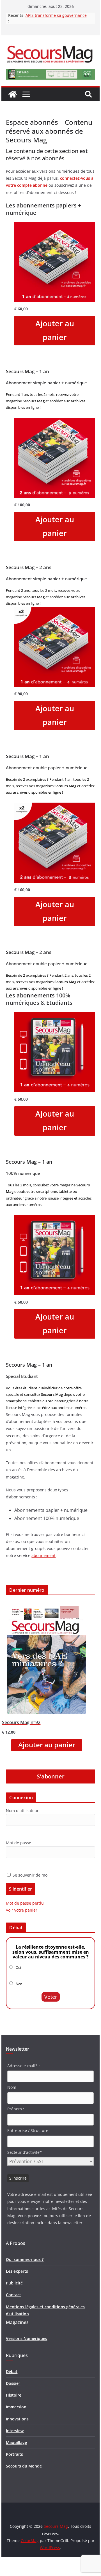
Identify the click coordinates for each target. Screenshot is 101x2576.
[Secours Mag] (13, 94)
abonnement (43, 1555)
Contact (13, 2295)
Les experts (17, 2271)
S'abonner (51, 1776)
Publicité (14, 2283)
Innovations (17, 2419)
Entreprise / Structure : (29, 2130)
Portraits (14, 2454)
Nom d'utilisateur (22, 1811)
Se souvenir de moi (30, 1875)
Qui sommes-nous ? (25, 2259)
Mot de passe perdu (25, 1903)
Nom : (13, 2087)
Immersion (16, 2407)
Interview (15, 2431)
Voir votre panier (22, 1910)
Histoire (14, 2395)
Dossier (13, 2383)
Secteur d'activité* (25, 2152)
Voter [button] (51, 1997)
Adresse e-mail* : (24, 2066)
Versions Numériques (27, 2338)
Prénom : (16, 2109)
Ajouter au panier (55, 330)
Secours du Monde (24, 2466)
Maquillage (16, 2442)
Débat (12, 2371)
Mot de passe (19, 1843)
